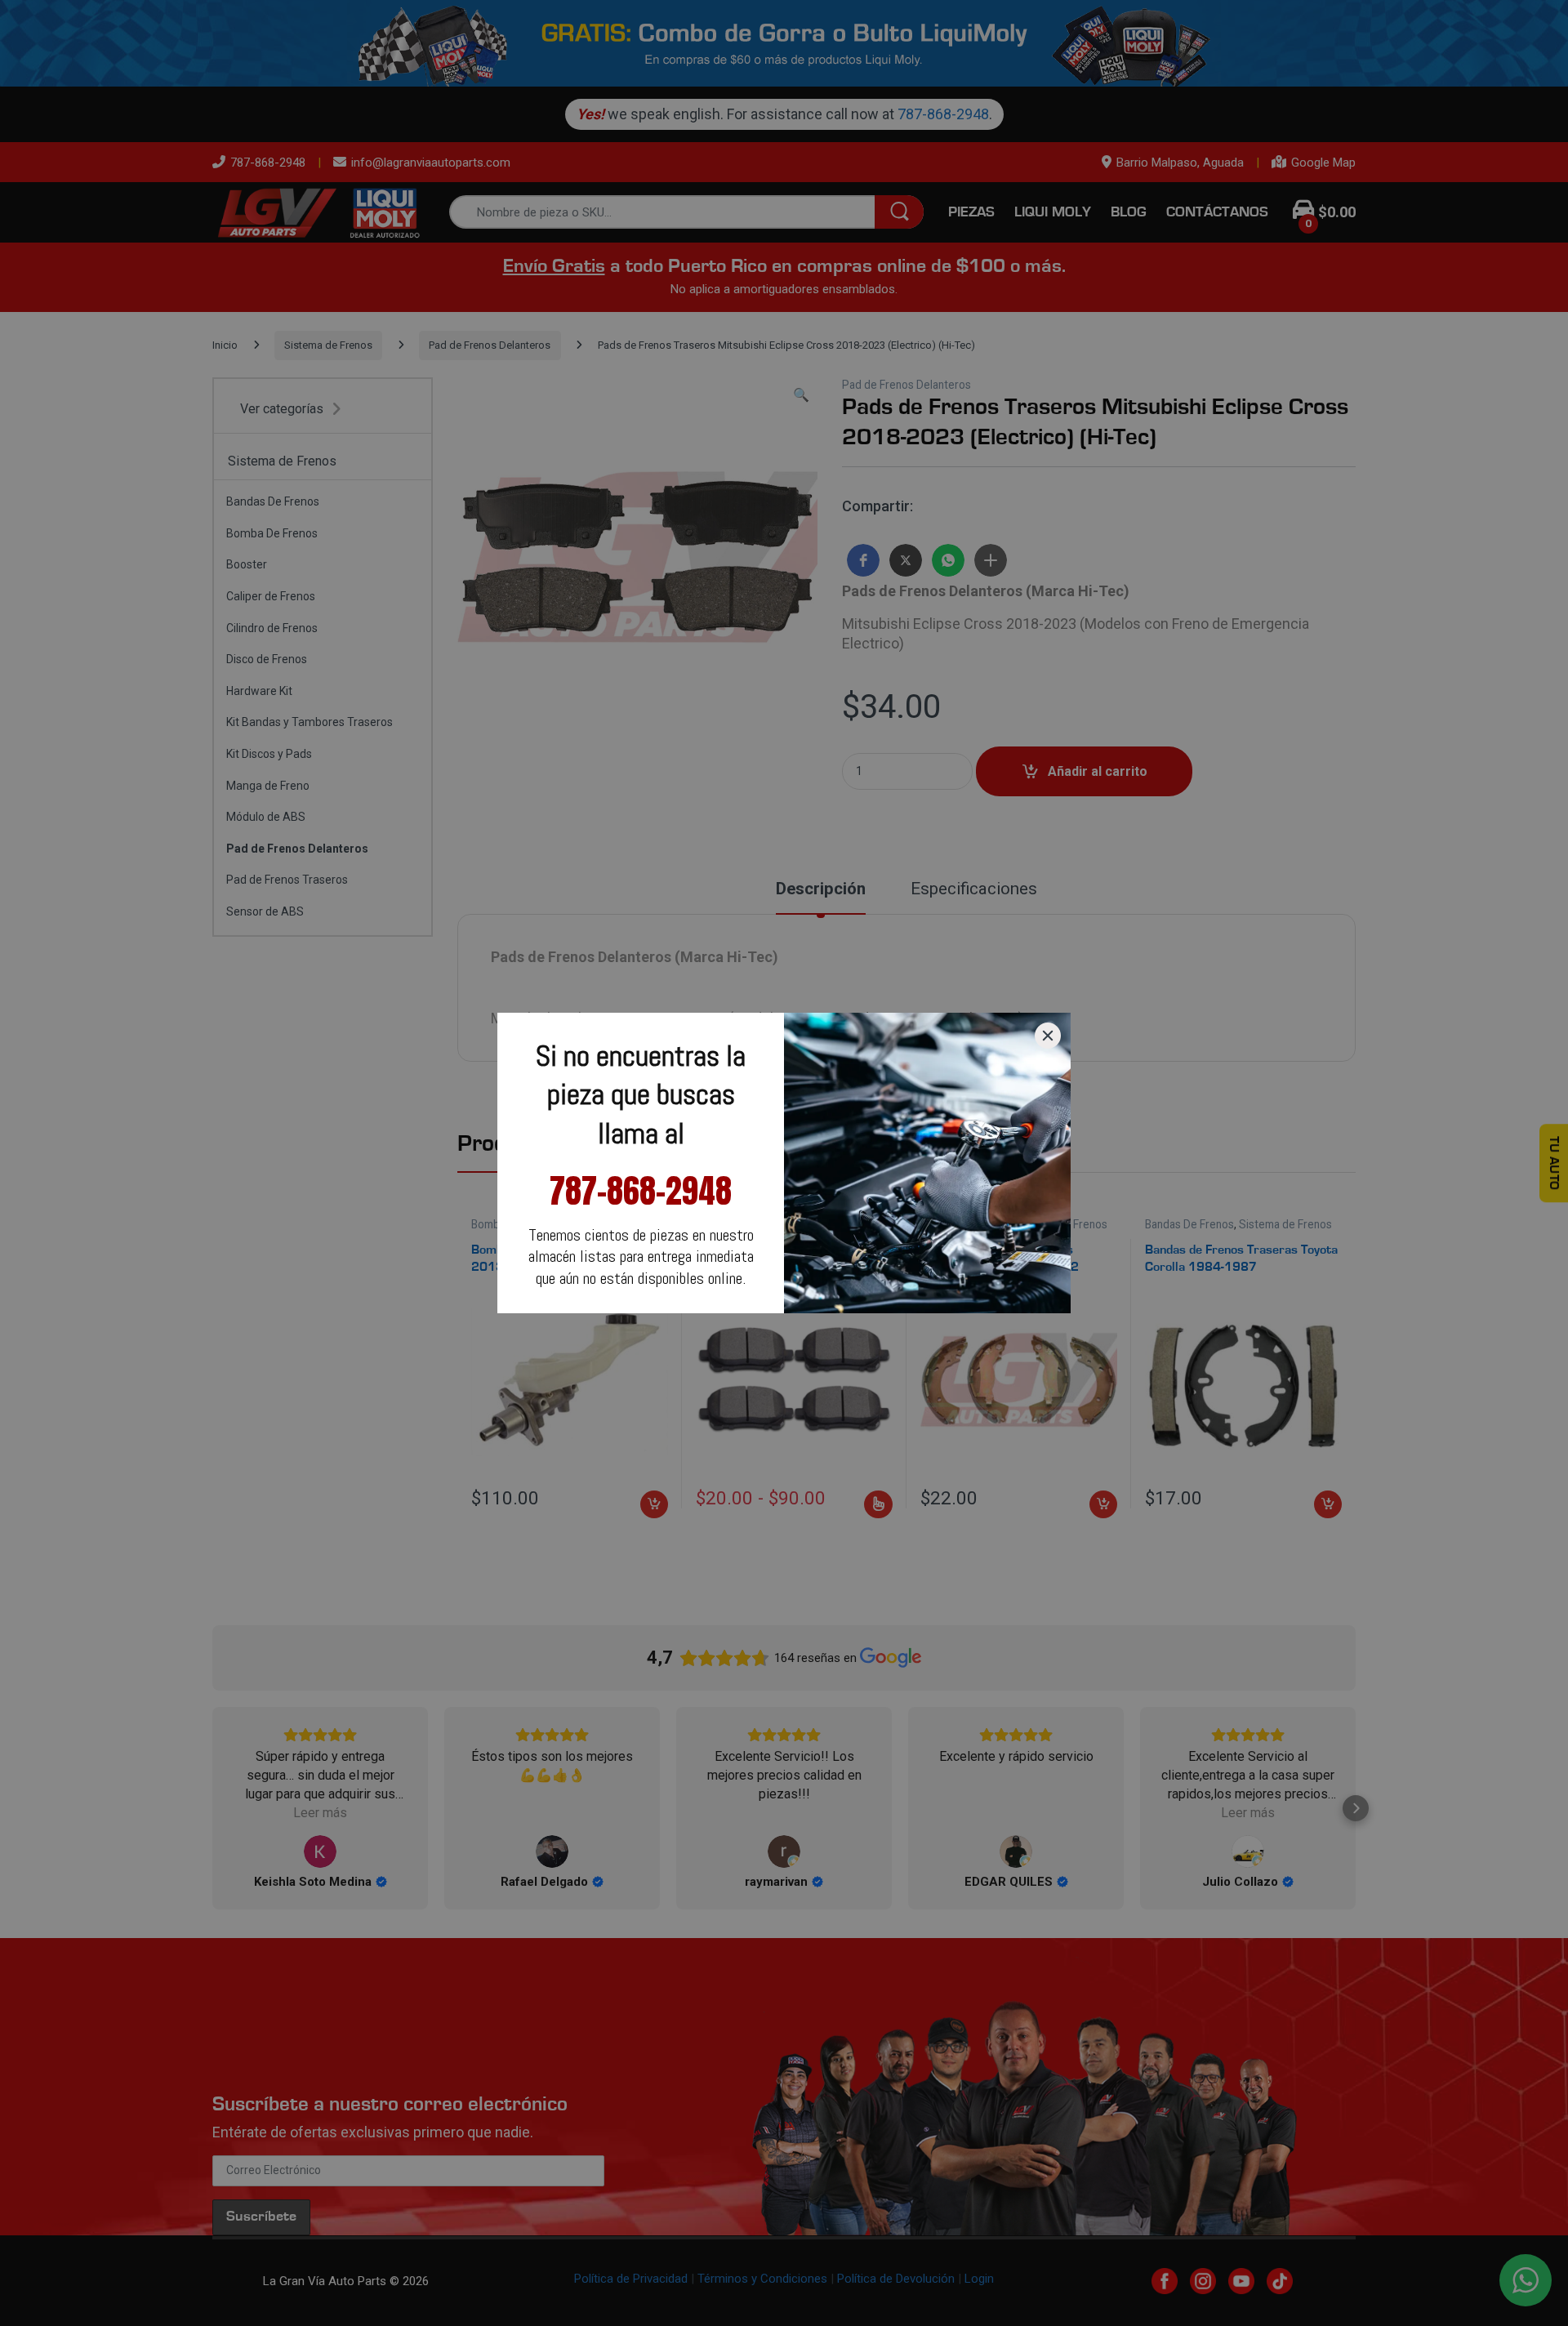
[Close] (1048, 1036)
